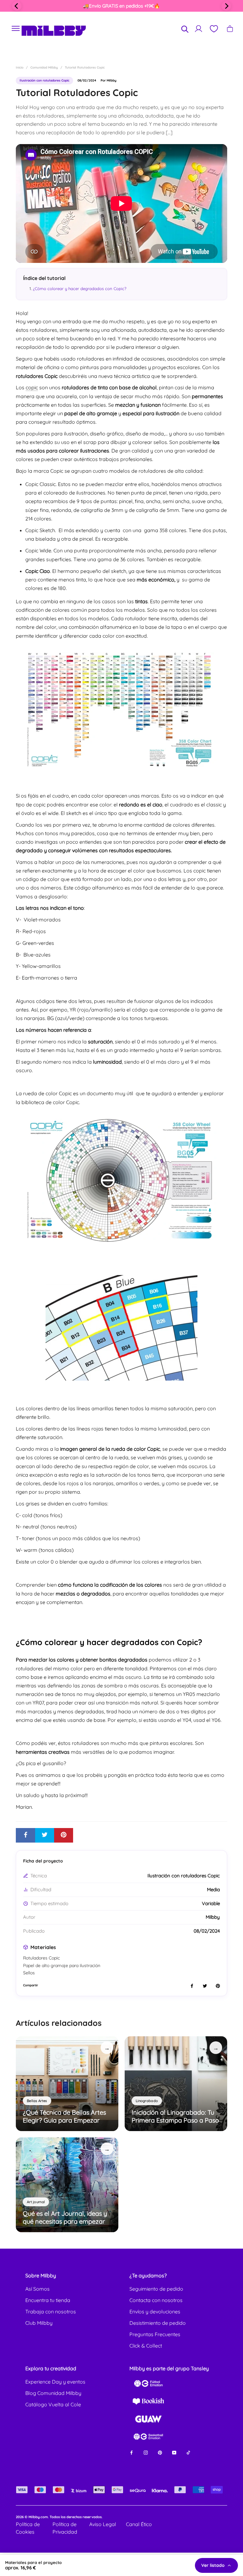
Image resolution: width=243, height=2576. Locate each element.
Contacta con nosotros (156, 2300)
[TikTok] (188, 2452)
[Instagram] (146, 2452)
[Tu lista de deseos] (214, 29)
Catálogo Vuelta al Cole (53, 2404)
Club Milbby (39, 2323)
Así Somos (37, 2289)
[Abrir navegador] (16, 29)
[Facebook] (131, 2452)
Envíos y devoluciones (155, 2312)
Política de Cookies (28, 2528)
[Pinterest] (160, 2452)
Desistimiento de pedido (158, 2323)
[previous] (17, 6)
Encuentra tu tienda (48, 2300)
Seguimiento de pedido (156, 2289)
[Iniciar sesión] (199, 29)
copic (32, 387)
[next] (226, 6)
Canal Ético (139, 2524)
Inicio (20, 67)
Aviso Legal (103, 2524)
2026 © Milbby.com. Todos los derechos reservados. (59, 2517)
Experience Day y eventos (55, 2382)
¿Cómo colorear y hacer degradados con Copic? (80, 289)
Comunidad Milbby (44, 67)
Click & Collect (146, 2346)
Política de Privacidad (65, 2528)
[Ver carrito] (230, 29)
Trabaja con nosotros (51, 2312)
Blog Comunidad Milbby (53, 2393)
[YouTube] (174, 2452)
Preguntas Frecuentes (155, 2334)
